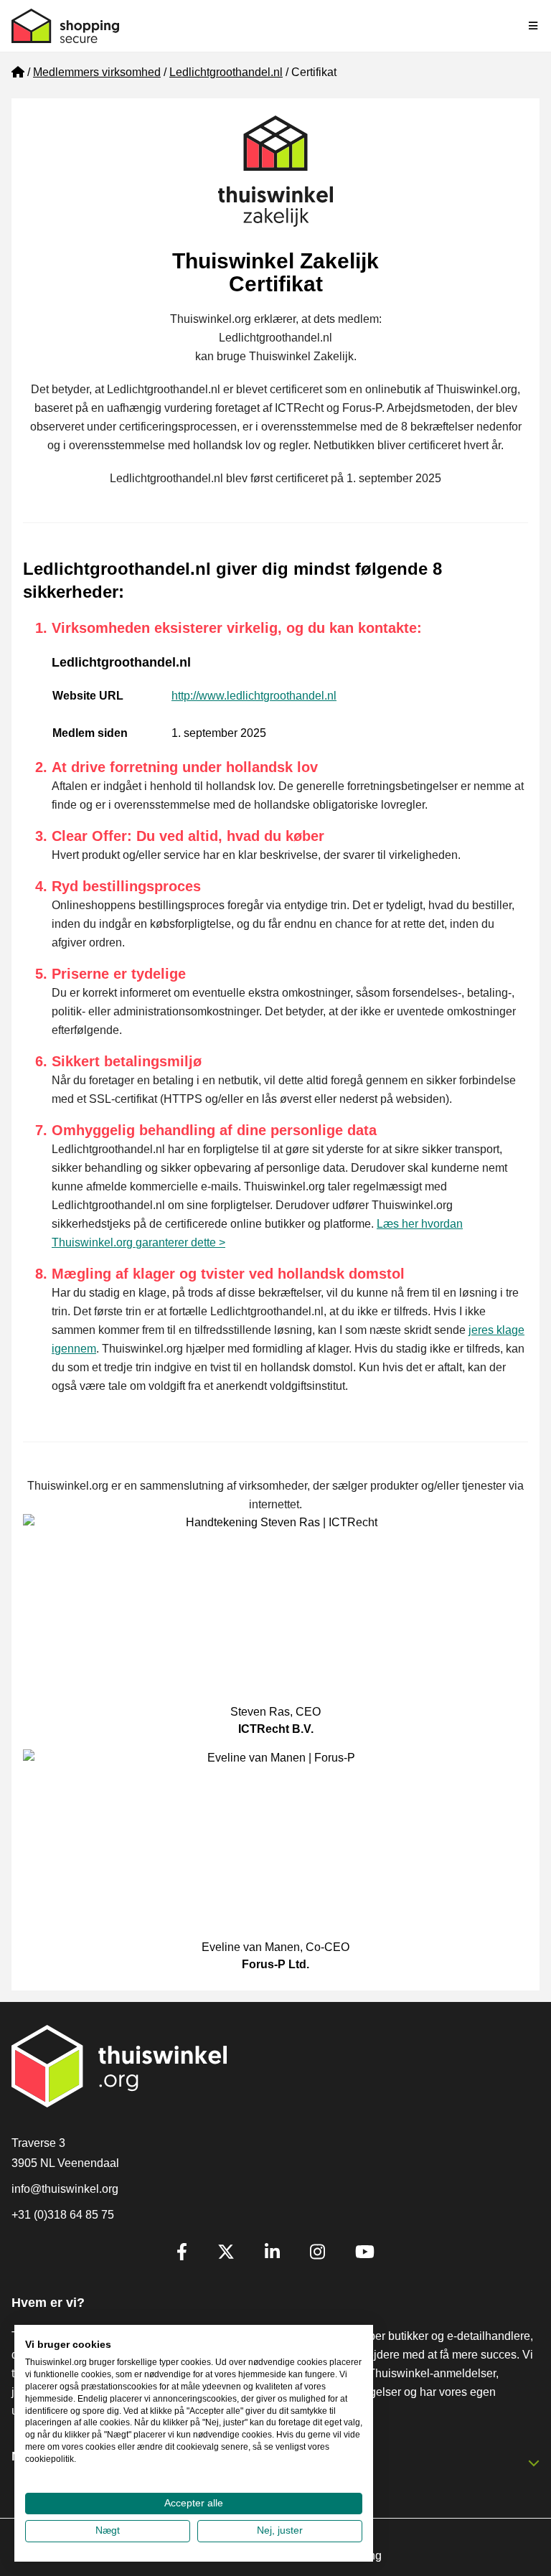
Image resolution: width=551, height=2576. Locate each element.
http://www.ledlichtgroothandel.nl (254, 696)
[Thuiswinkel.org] (65, 26)
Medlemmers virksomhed (97, 72)
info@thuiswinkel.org (65, 2189)
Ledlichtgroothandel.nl (226, 72)
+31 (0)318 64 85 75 (63, 2215)
